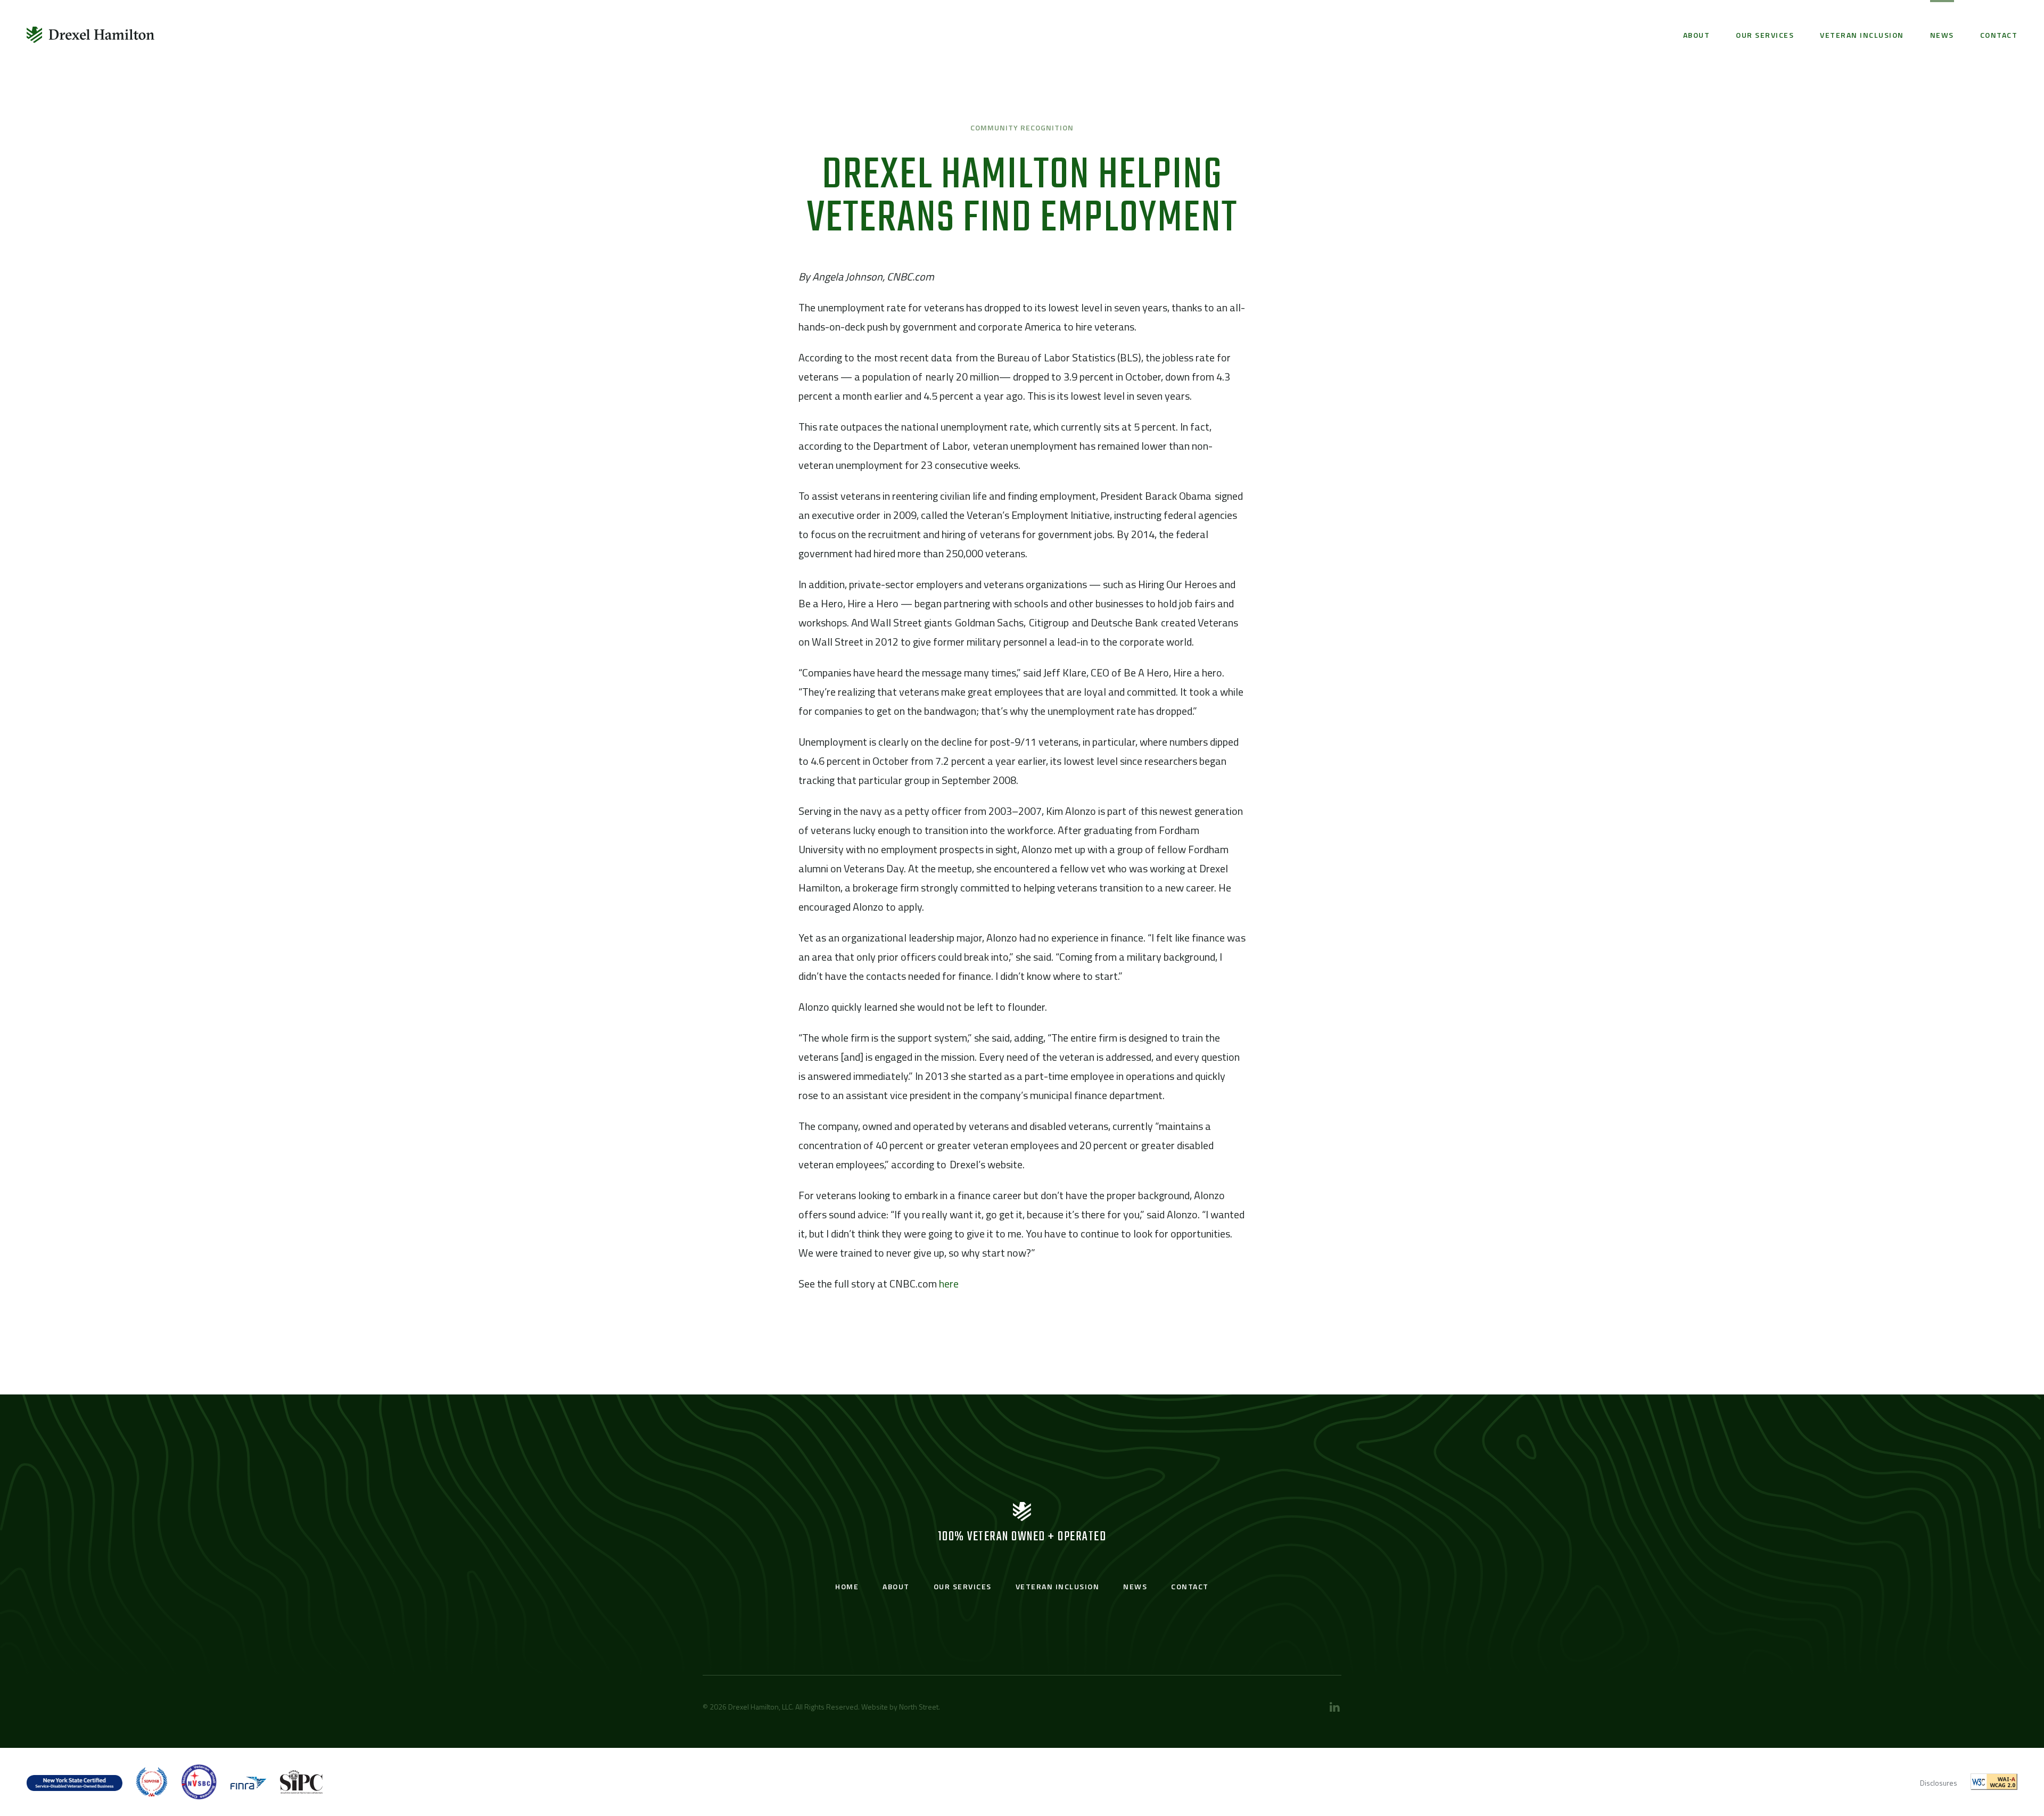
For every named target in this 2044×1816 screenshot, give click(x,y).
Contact (1999, 35)
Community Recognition (1022, 127)
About (1697, 35)
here (949, 1283)
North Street (919, 1707)
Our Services (1765, 35)
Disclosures (1939, 1783)
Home (847, 1586)
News (1942, 35)
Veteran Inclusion (1862, 35)
